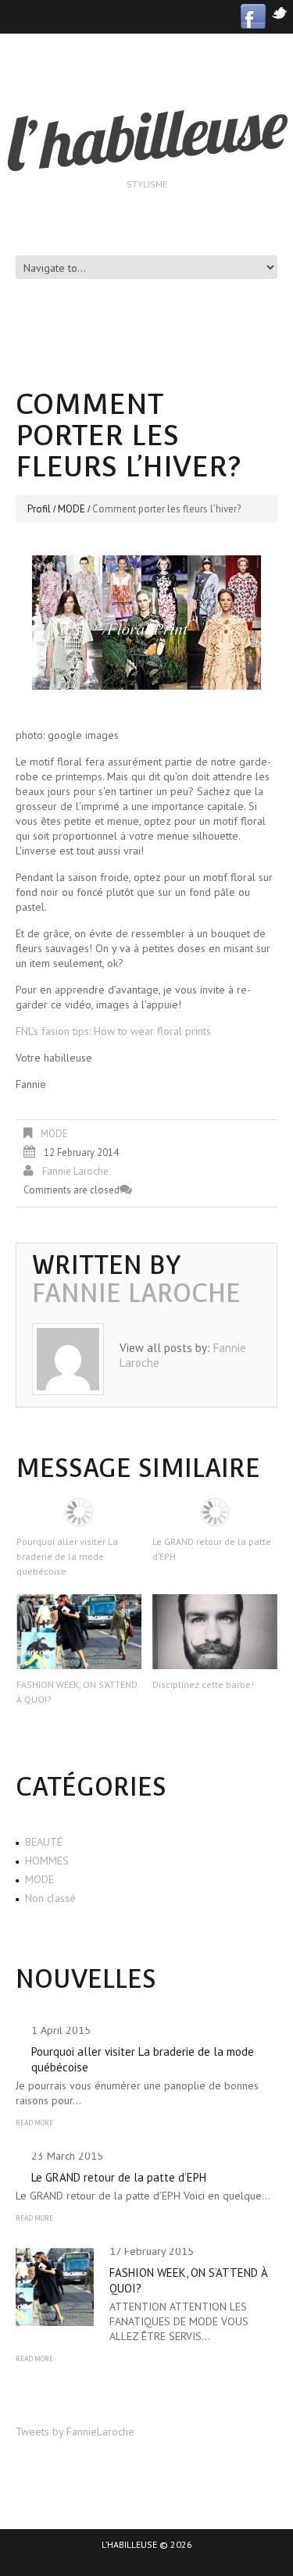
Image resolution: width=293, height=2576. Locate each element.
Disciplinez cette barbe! (203, 1684)
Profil (39, 509)
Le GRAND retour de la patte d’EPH (119, 2177)
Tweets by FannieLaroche (75, 2432)
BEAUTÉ (44, 1842)
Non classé (50, 1898)
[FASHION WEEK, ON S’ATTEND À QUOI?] (79, 1632)
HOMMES (47, 1861)
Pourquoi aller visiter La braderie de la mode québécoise (67, 1556)
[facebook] (253, 15)
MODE (71, 509)
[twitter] (279, 11)
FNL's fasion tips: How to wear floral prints (113, 1031)
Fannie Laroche (75, 1171)
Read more (34, 2123)
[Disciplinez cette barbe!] (215, 1632)
